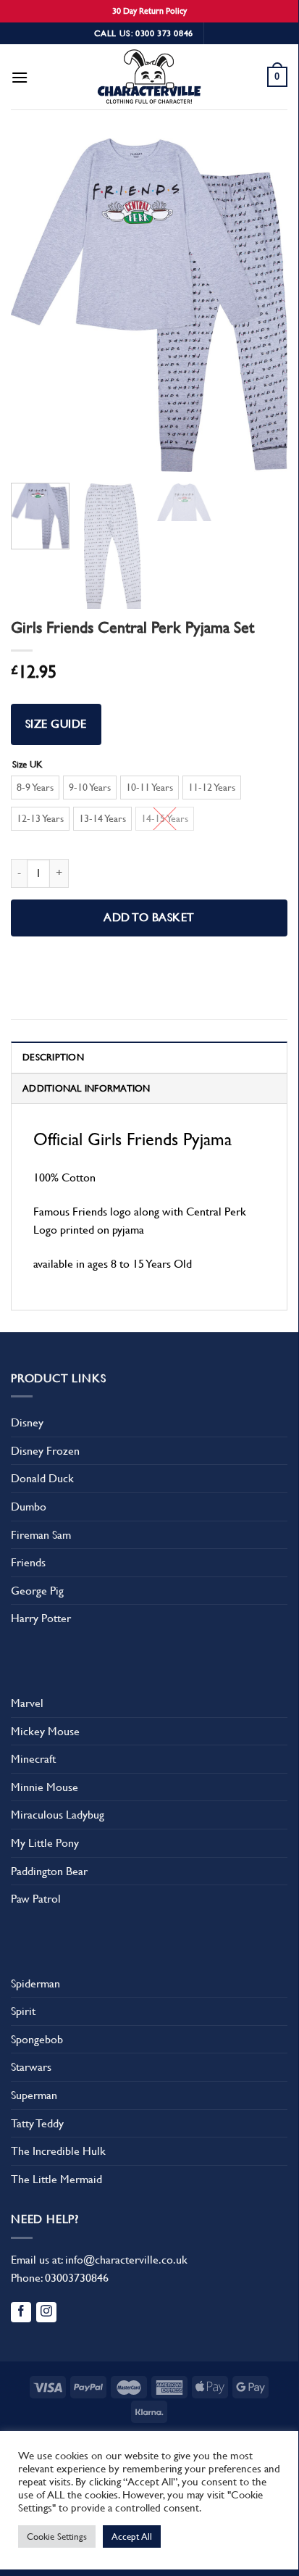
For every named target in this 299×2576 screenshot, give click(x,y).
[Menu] (20, 77)
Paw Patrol (36, 1899)
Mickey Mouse (45, 1731)
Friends (28, 1562)
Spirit (23, 2011)
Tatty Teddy (37, 2123)
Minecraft (33, 1759)
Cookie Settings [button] (57, 2536)
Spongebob (37, 2039)
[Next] (264, 305)
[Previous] (35, 305)
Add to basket (149, 918)
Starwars (31, 2067)
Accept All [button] (132, 2536)
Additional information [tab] (87, 1088)
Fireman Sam (41, 1535)
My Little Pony (45, 1843)
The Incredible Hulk (58, 2151)
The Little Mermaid (56, 2179)
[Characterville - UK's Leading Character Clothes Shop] (149, 79)
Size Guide (56, 724)
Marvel (27, 1703)
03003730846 (77, 2278)
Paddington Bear (49, 1871)
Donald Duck (42, 1478)
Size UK (28, 765)
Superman (34, 2095)
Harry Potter (41, 1618)
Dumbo (29, 1507)
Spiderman (35, 1983)
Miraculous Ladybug (58, 1815)
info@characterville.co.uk (126, 2260)
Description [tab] (53, 1057)
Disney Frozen (45, 1451)
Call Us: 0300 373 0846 (144, 33)
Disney (27, 1422)
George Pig (37, 1591)
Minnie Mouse (45, 1787)
